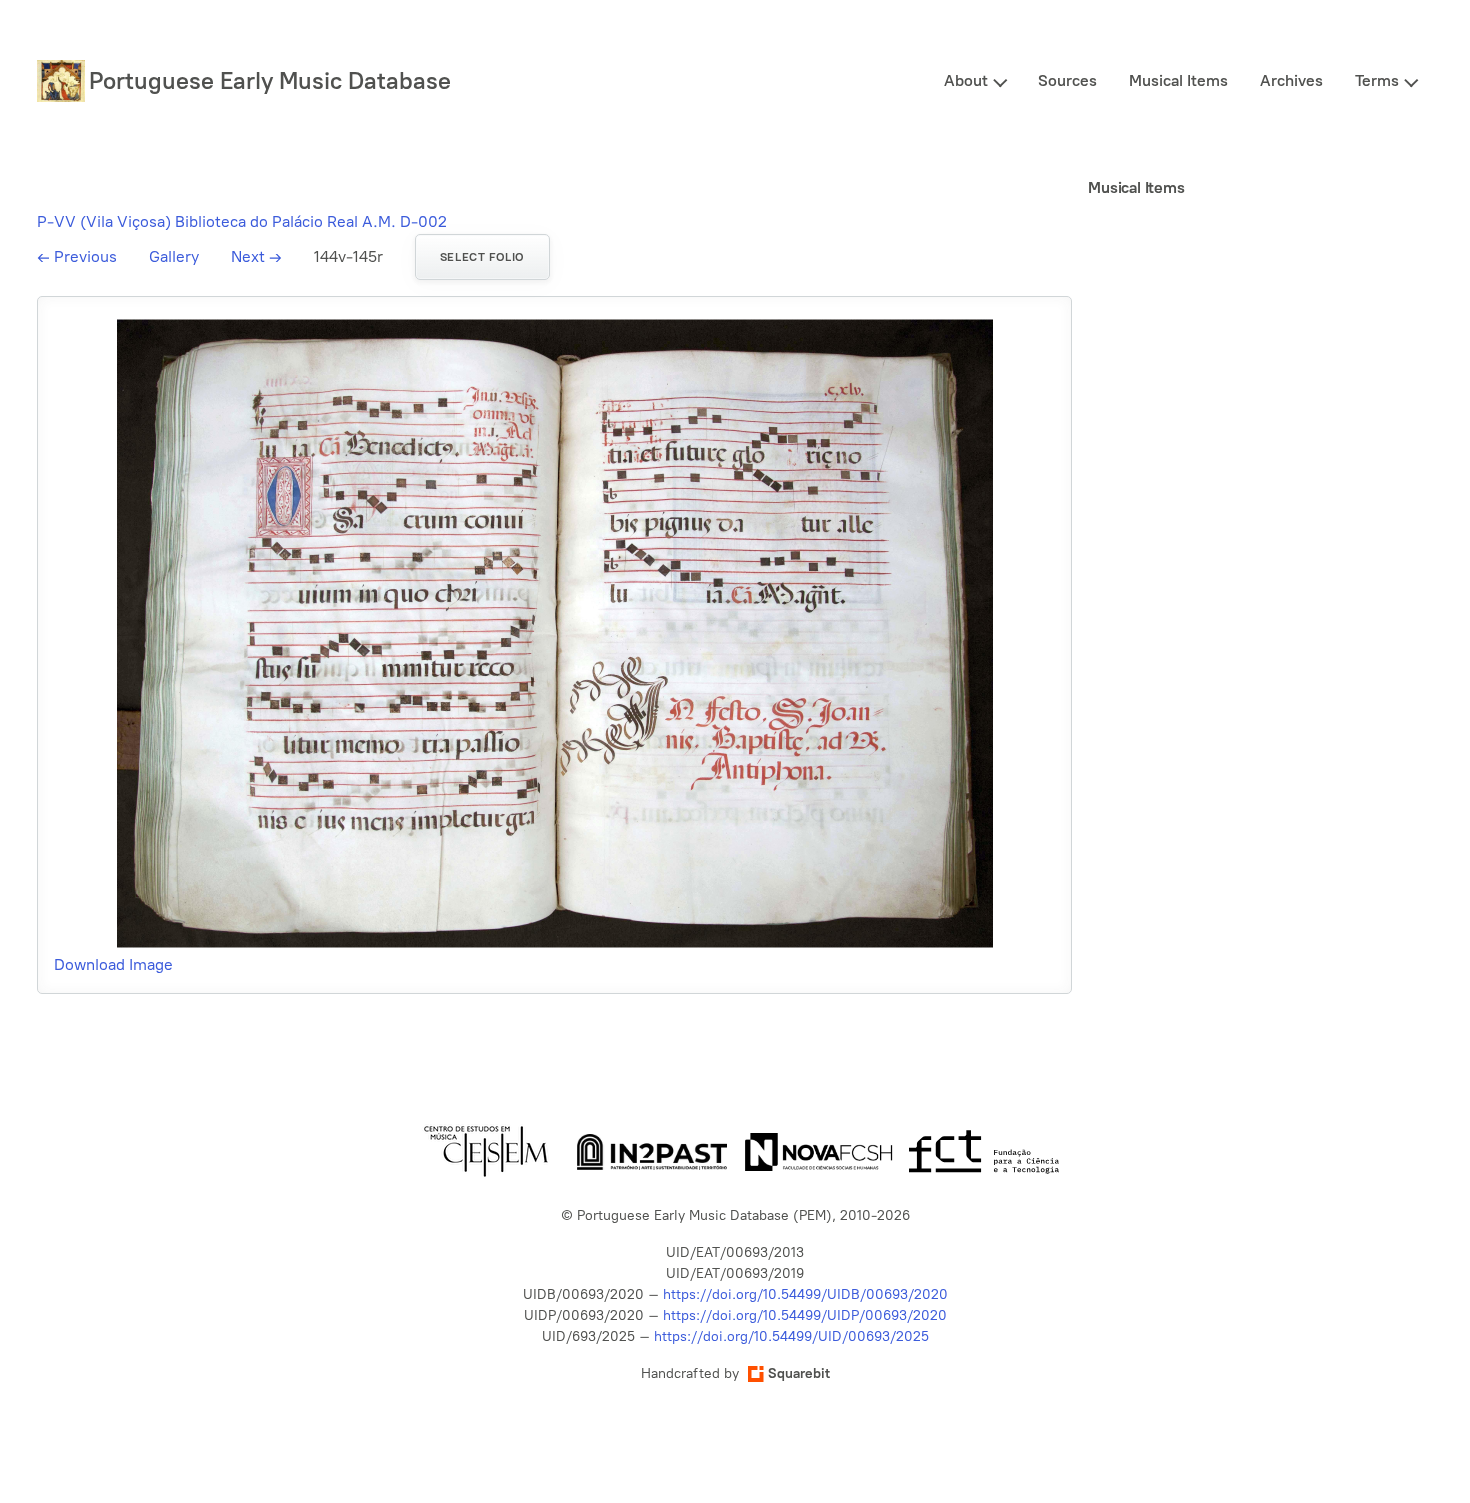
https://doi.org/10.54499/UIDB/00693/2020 (805, 1294)
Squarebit (799, 1373)
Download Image (113, 964)
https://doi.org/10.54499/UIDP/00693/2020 (805, 1315)
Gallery (174, 256)
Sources (1067, 80)
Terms (1377, 80)
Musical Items (1178, 80)
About (966, 80)
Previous (77, 256)
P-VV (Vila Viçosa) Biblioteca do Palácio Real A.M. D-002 (242, 221)
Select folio (482, 257)
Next (256, 256)
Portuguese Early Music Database (270, 80)
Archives (1291, 80)
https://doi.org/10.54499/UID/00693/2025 (791, 1336)
